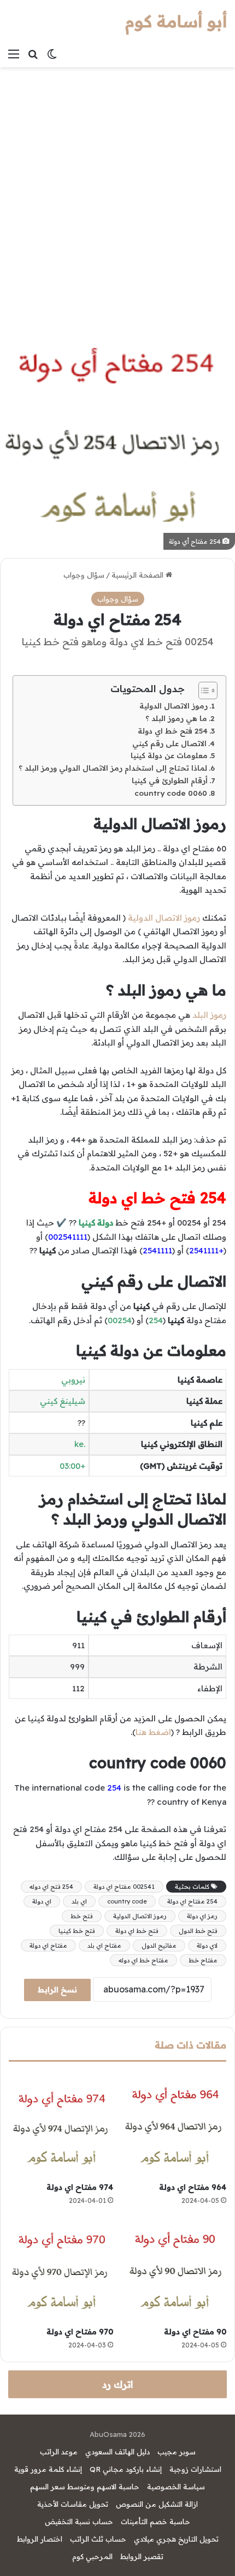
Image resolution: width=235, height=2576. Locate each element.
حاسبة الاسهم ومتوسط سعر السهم (85, 2487)
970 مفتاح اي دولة (80, 2332)
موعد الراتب (59, 2452)
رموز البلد (209, 1015)
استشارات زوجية (195, 2469)
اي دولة (42, 1901)
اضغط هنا (153, 1732)
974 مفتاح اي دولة (80, 2187)
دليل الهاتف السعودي (117, 2452)
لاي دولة (207, 1945)
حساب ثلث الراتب (98, 2539)
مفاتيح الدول (159, 1945)
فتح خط (82, 1916)
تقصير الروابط (142, 2556)
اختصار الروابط (40, 2539)
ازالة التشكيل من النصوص (157, 2504)
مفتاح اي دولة (48, 1945)
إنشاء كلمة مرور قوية (48, 2469)
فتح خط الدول (198, 1931)
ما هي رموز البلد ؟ (176, 718)
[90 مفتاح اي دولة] (174, 2269)
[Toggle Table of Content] (202, 690)
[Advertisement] (117, 190)
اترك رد (117, 2384)
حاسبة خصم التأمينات (155, 2521)
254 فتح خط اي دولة (173, 731)
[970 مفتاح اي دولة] (61, 2269)
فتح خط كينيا (77, 1931)
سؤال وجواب (84, 575)
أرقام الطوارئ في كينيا (170, 780)
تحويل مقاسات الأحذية (73, 2504)
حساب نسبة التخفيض (79, 2521)
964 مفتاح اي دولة (193, 2187)
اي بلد (79, 1901)
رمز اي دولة (202, 1916)
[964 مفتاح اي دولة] (174, 2125)
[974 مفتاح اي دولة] (61, 2125)
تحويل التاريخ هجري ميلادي (176, 2539)
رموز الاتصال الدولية (174, 705)
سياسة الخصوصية (176, 2487)
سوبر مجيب (177, 2452)
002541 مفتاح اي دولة (124, 1887)
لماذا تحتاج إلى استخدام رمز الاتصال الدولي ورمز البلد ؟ (113, 768)
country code (127, 1901)
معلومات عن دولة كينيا (169, 755)
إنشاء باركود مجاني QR (126, 2469)
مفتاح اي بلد (104, 1945)
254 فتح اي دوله (51, 1887)
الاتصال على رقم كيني (169, 743)
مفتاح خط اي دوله (143, 1960)
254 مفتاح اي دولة (192, 1901)
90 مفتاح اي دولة (195, 2332)
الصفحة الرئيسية (139, 575)
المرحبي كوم (92, 2556)
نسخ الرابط (57, 1990)
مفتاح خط (203, 1960)
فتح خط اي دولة (137, 1931)
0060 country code (171, 793)
